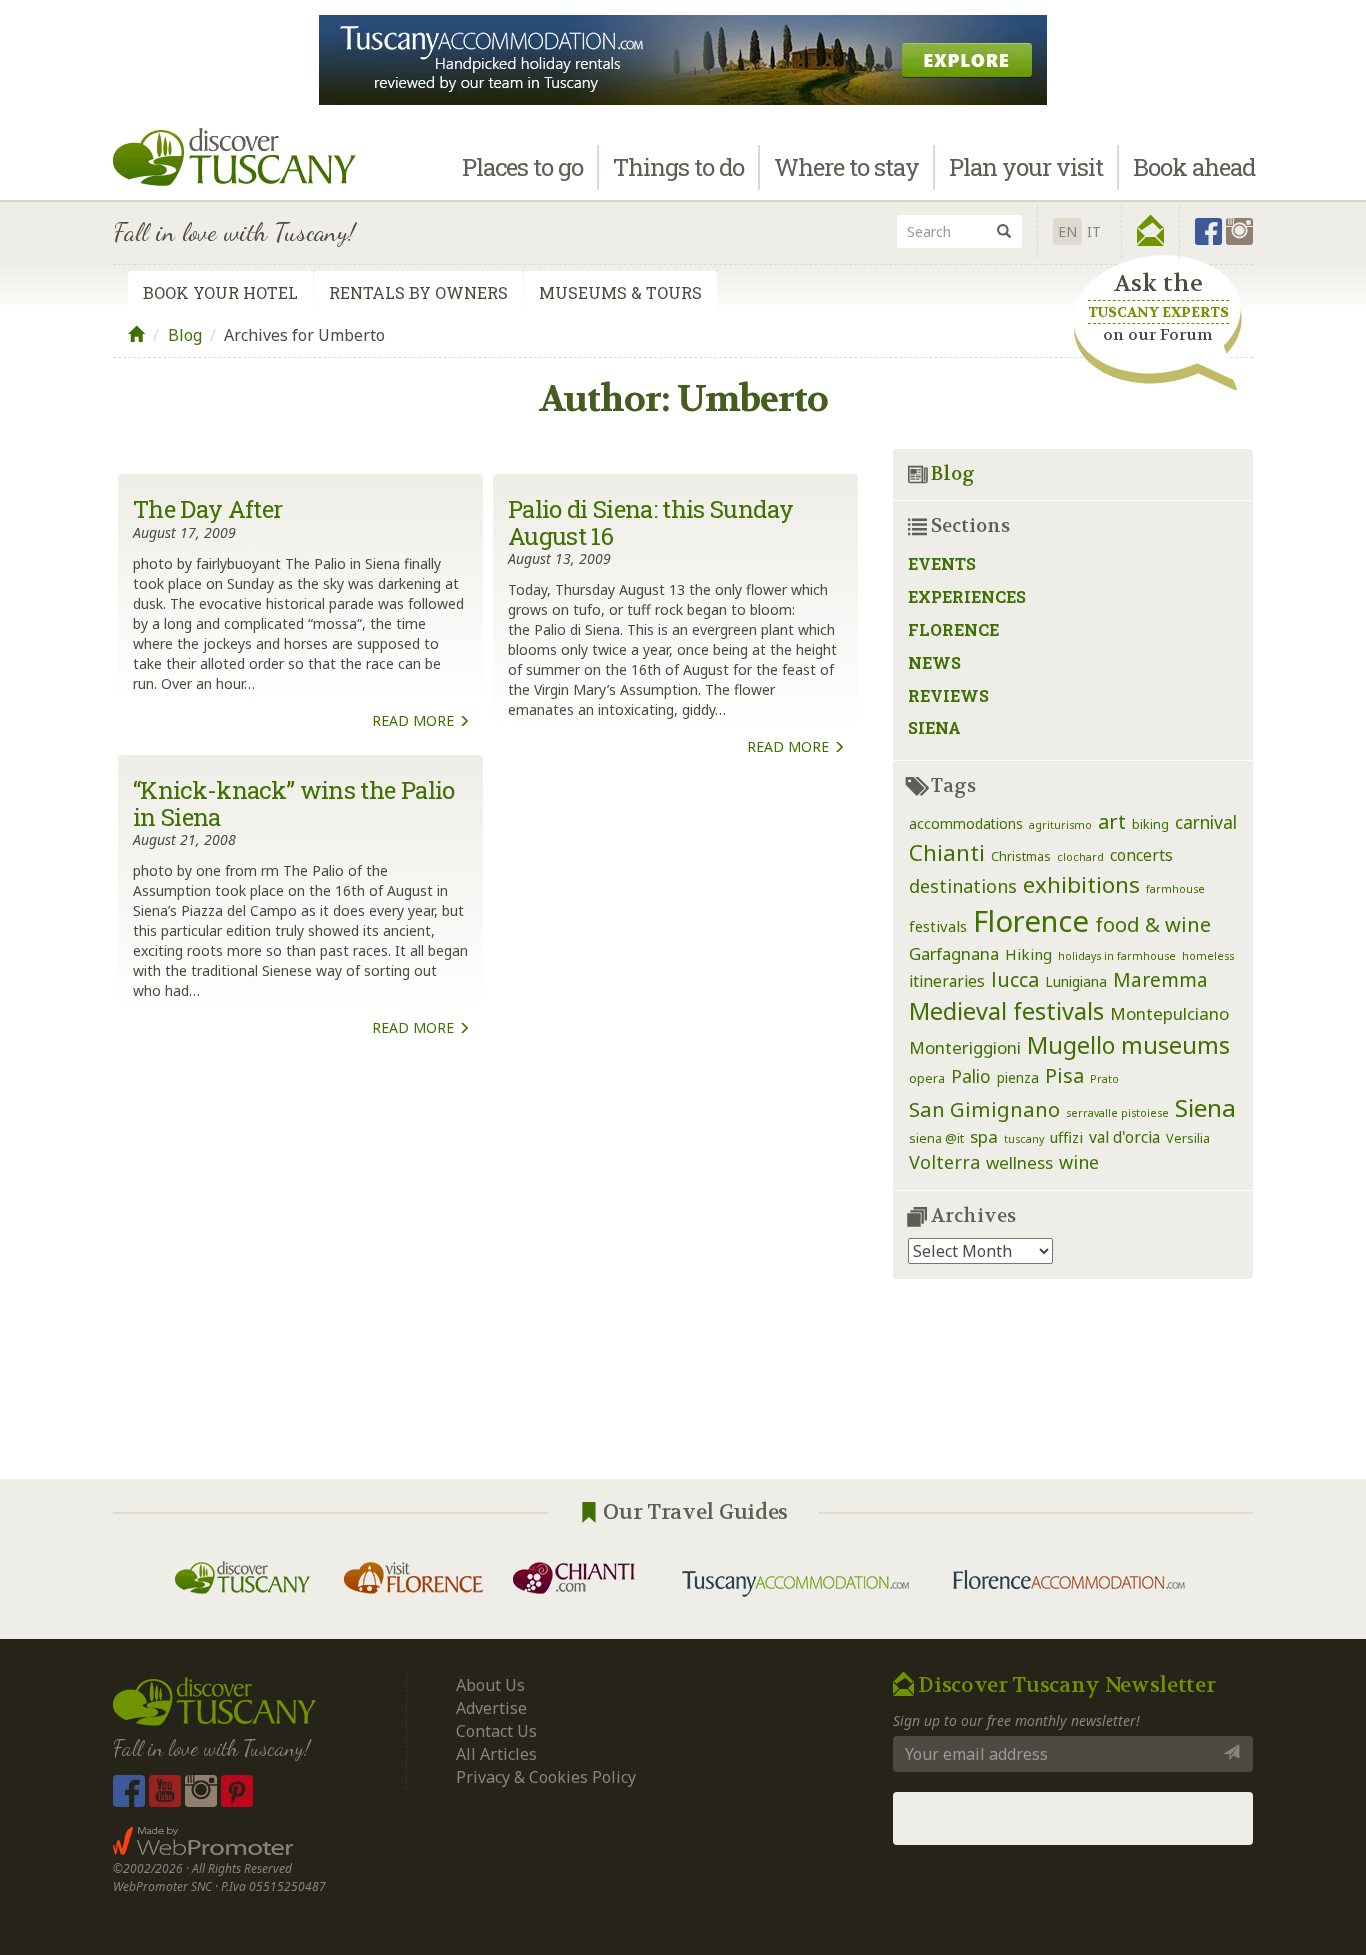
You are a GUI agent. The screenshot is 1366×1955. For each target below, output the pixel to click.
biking (1150, 824)
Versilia (1188, 1138)
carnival (1206, 822)
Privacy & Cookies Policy (546, 1777)
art (1112, 821)
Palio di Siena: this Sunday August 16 (650, 522)
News (934, 662)
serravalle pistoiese (1117, 1113)
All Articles (496, 1754)
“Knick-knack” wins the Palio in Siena (294, 803)
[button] (1150, 231)
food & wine (1153, 924)
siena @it (936, 1138)
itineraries (947, 981)
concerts (1141, 855)
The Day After (207, 509)
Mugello (1071, 1045)
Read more (415, 720)
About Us (490, 1685)
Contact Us (496, 1731)
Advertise (491, 1708)
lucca (1015, 979)
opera (927, 1078)
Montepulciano (1169, 1013)
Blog (185, 335)
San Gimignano (984, 1109)
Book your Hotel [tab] (220, 292)
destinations (963, 886)
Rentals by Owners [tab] (418, 292)
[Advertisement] (488, 1269)
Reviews (948, 695)
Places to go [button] (522, 167)
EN (1067, 231)
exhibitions (1081, 884)
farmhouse (1175, 889)
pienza (1018, 1077)
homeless (1208, 956)
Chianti (947, 852)
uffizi (1066, 1137)
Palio (971, 1076)
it (1094, 231)
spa (984, 1136)
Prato (1104, 1079)
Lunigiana (1076, 981)
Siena (934, 727)
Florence (953, 629)
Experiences (967, 596)
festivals (938, 926)
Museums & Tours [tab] (620, 292)
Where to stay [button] (846, 167)
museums (1175, 1045)
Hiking (1028, 954)
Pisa (1064, 1075)
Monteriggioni (965, 1047)
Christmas (1021, 856)
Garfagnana (954, 953)
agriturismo (1060, 825)
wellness (1019, 1162)
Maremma (1160, 979)
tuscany (1024, 1139)
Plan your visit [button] (1026, 167)
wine (1079, 1162)
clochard (1080, 857)
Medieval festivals (1006, 1011)
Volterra (944, 1162)
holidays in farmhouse (1117, 956)
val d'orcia (1124, 1137)
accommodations (966, 823)
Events (942, 563)
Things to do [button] (678, 167)
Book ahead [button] (1194, 167)
